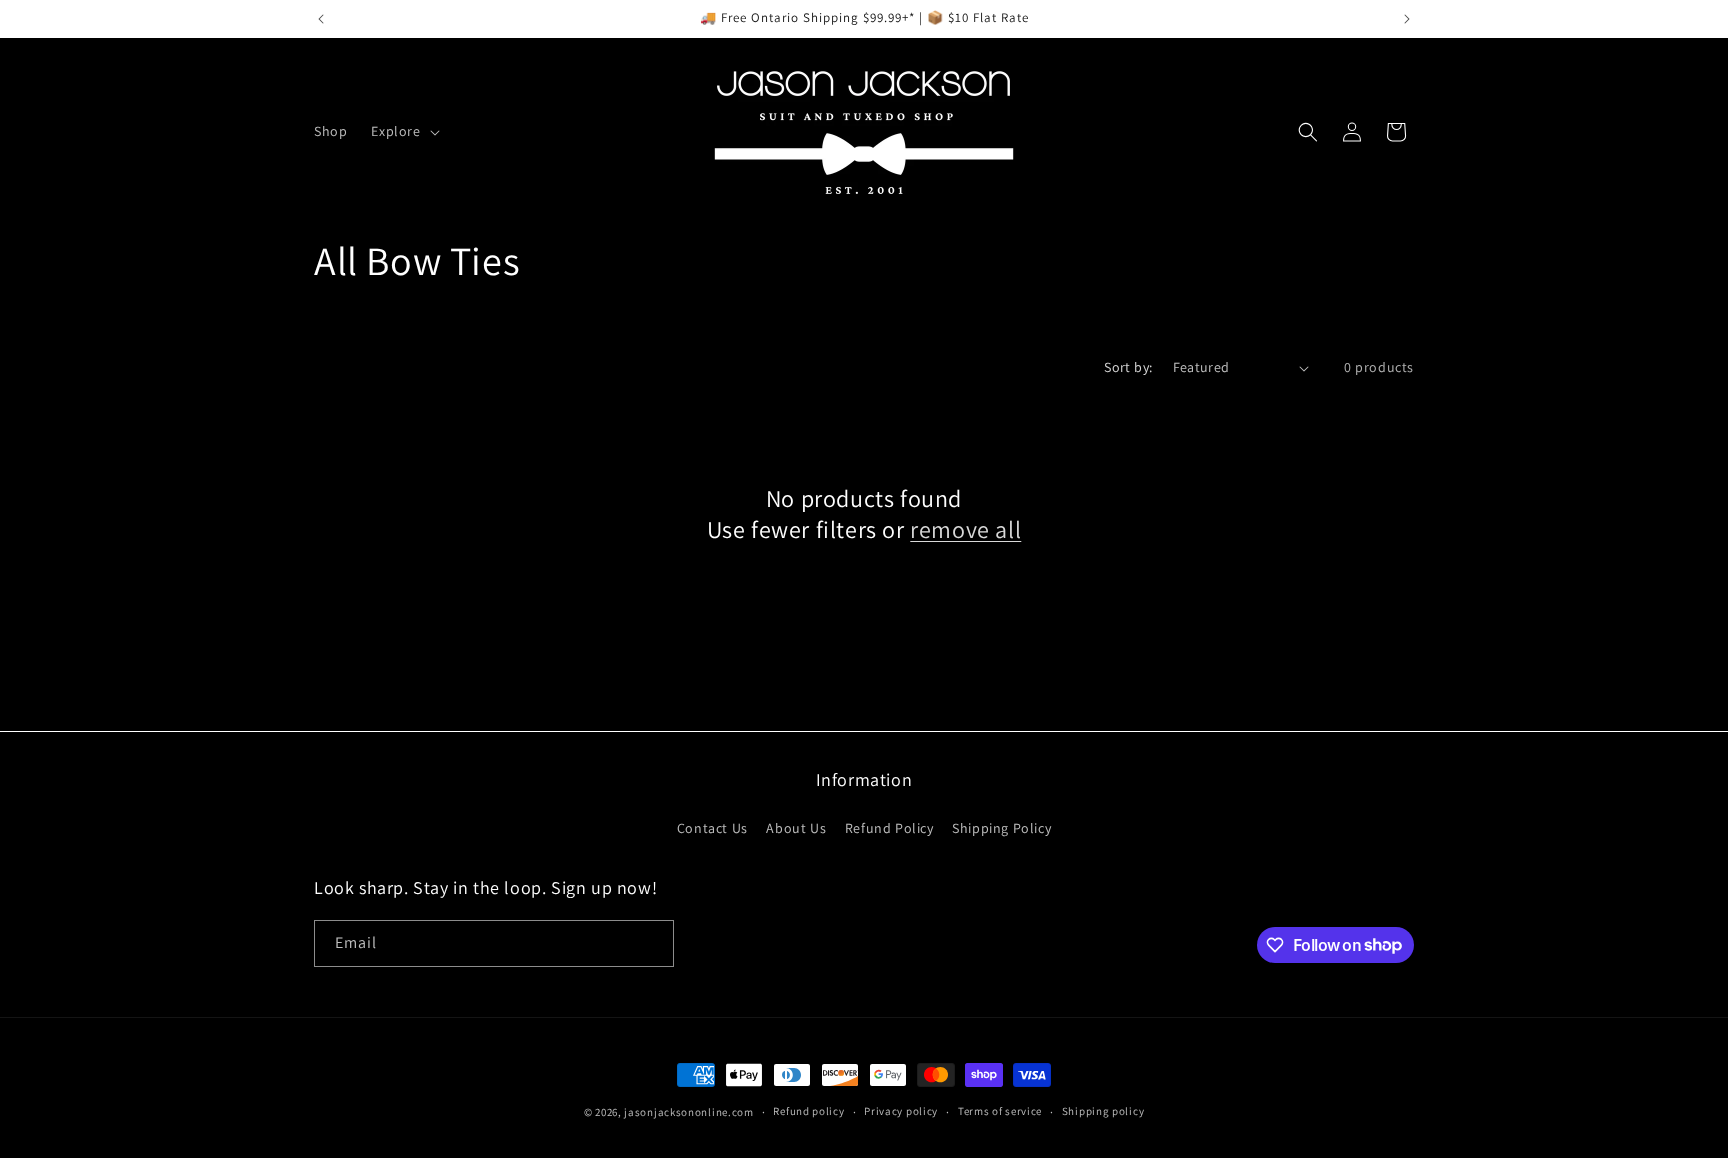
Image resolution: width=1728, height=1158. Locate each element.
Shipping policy (1103, 1111)
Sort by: (1128, 367)
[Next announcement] (1407, 19)
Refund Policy (889, 828)
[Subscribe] (651, 943)
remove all (965, 529)
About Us (796, 828)
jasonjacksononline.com (688, 1112)
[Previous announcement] (321, 19)
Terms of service (1000, 1111)
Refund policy (808, 1111)
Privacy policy (901, 1111)
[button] (403, 131)
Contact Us (712, 828)
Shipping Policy (1001, 828)
